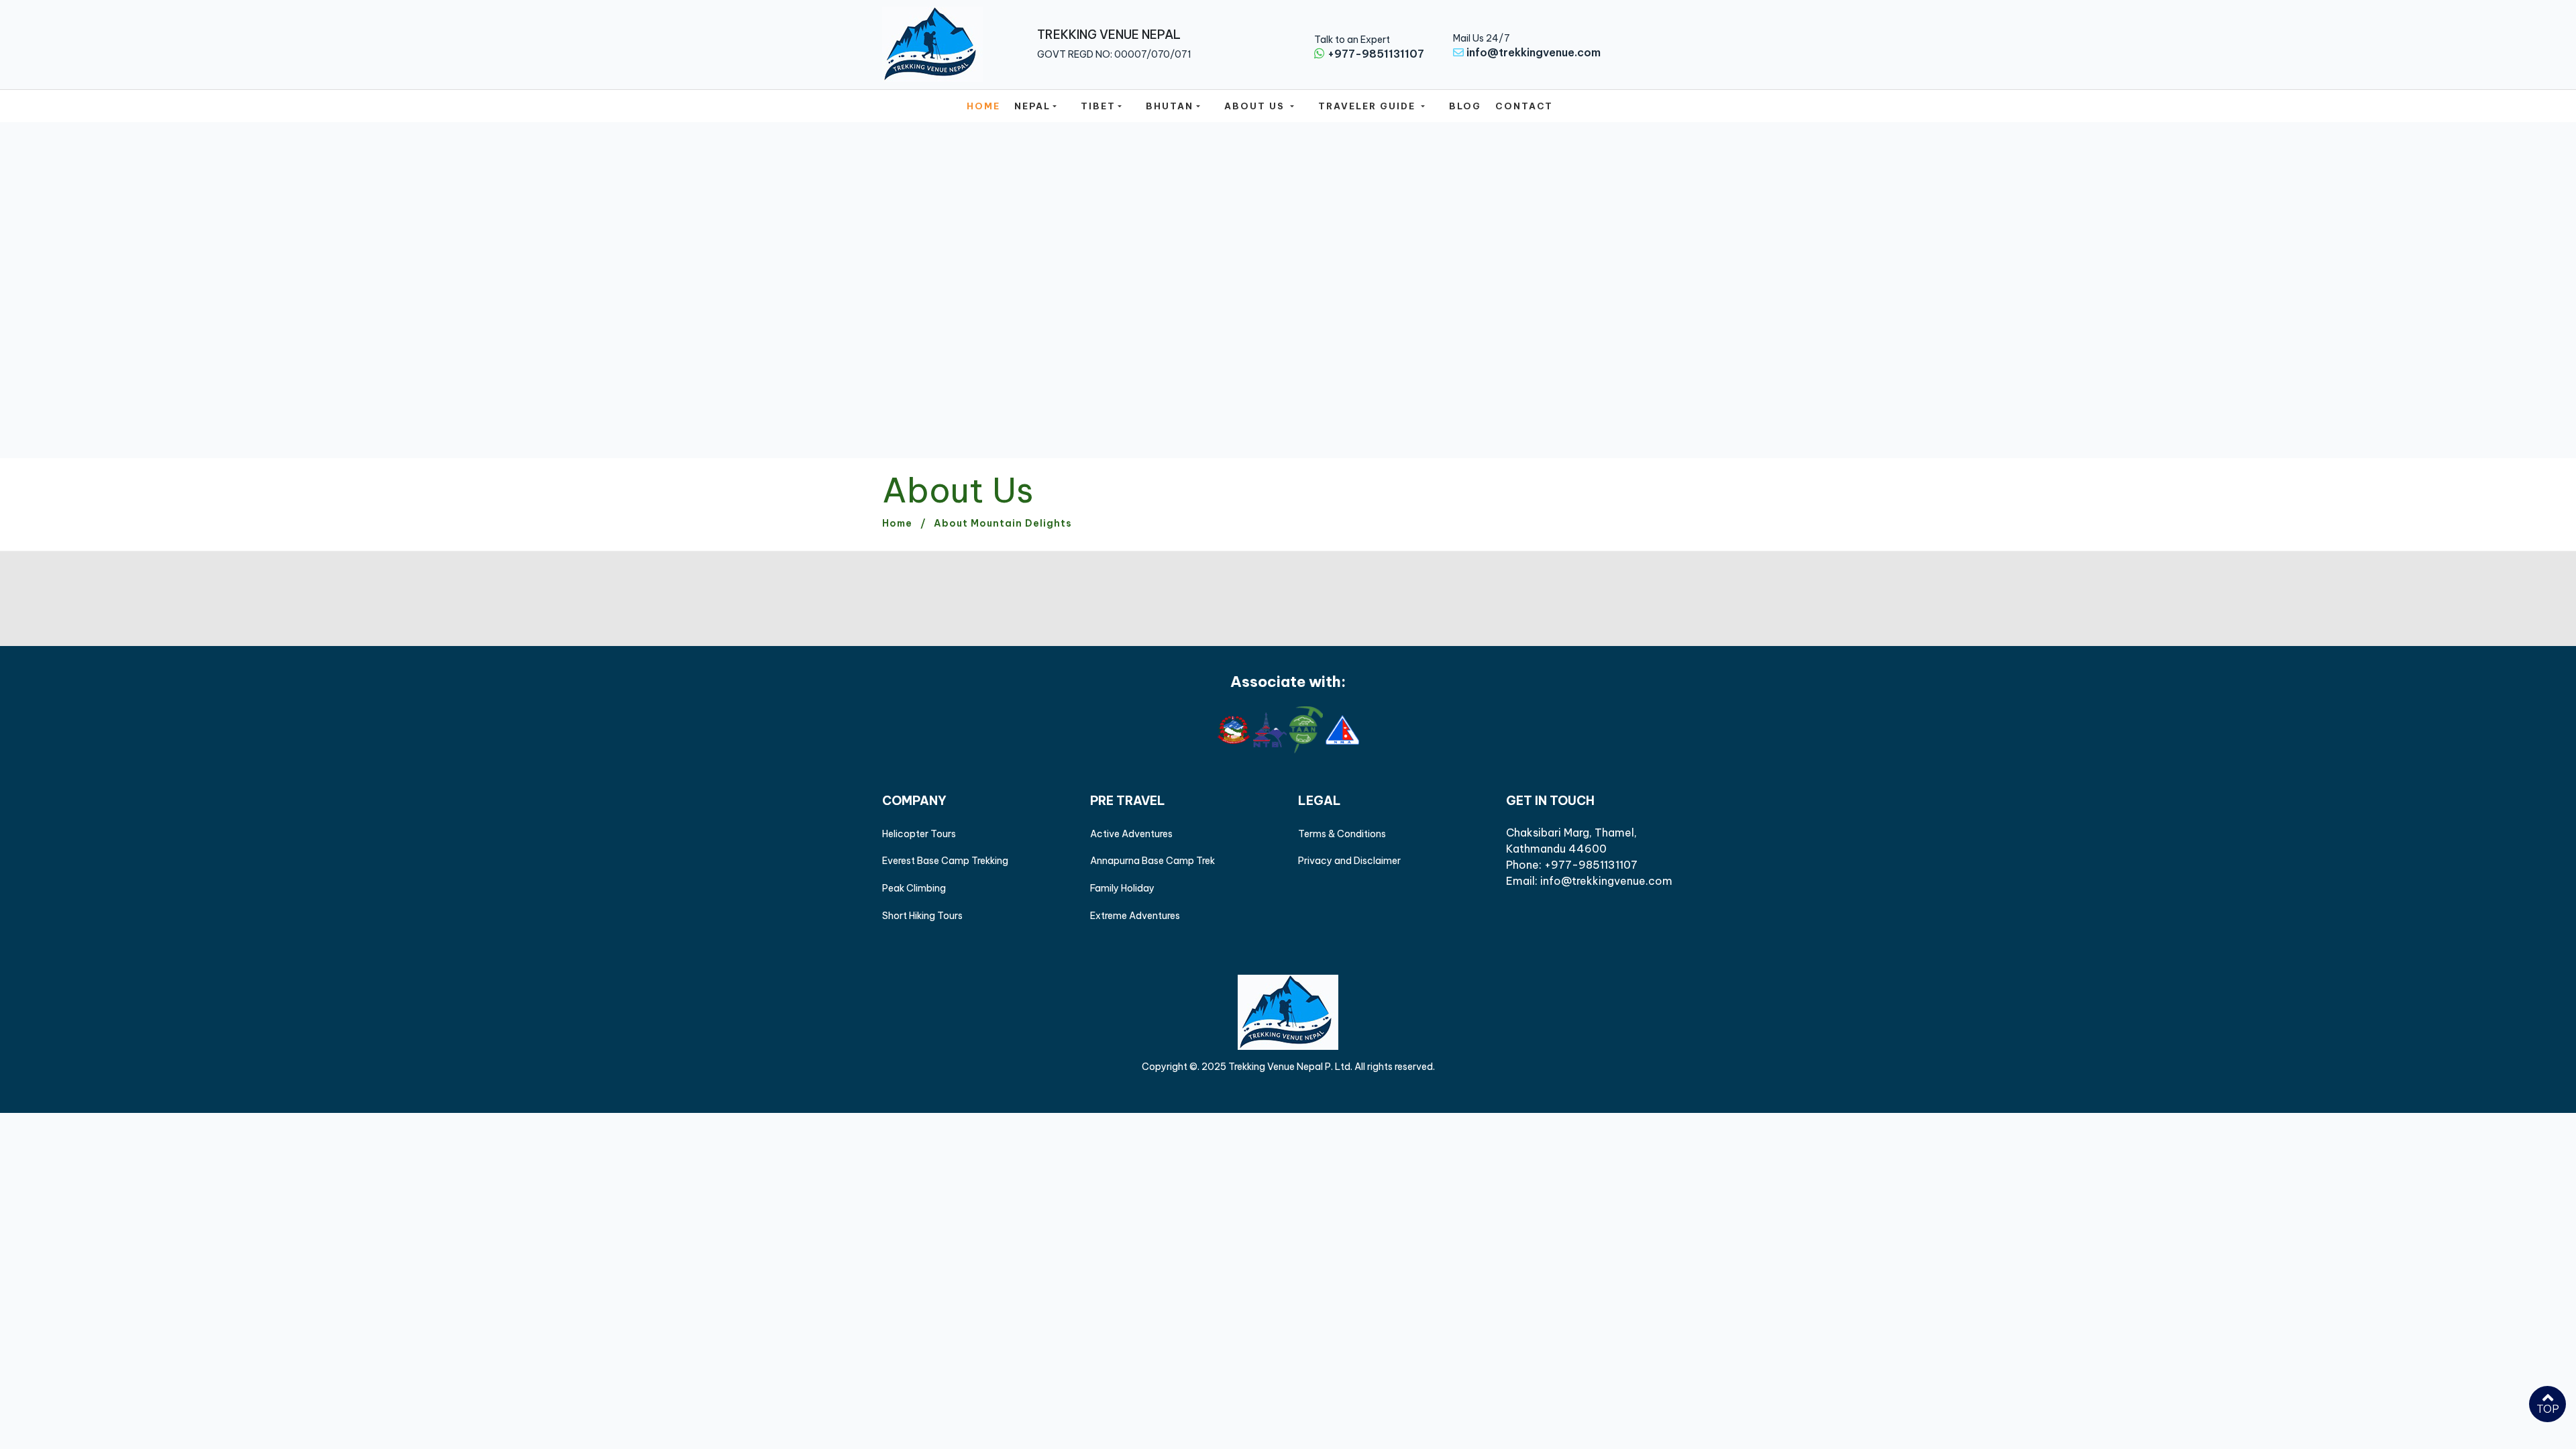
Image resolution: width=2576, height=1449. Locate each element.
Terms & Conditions (1342, 834)
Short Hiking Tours (922, 916)
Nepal (1032, 106)
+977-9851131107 (1376, 54)
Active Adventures (1131, 834)
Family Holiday (1122, 888)
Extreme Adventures (1135, 916)
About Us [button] (1256, 106)
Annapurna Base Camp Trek (1152, 861)
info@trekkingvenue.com (1534, 52)
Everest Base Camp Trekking (945, 861)
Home (983, 106)
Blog (1465, 106)
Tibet (1098, 106)
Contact (1524, 106)
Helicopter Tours (919, 834)
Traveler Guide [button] (1368, 106)
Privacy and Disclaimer (1349, 861)
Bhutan (1170, 106)
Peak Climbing (914, 888)
